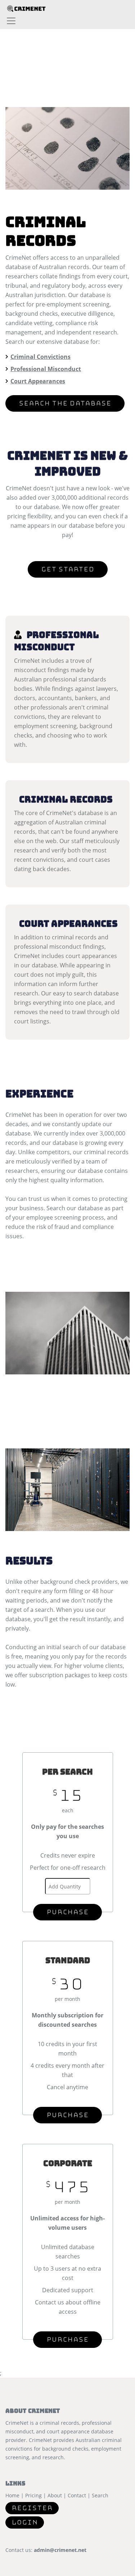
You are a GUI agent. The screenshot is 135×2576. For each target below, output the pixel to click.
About (55, 2495)
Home (12, 2495)
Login (25, 2522)
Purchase (67, 1912)
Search (100, 2495)
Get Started (68, 569)
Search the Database (65, 403)
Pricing (33, 2495)
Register (32, 2508)
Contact (77, 2495)
